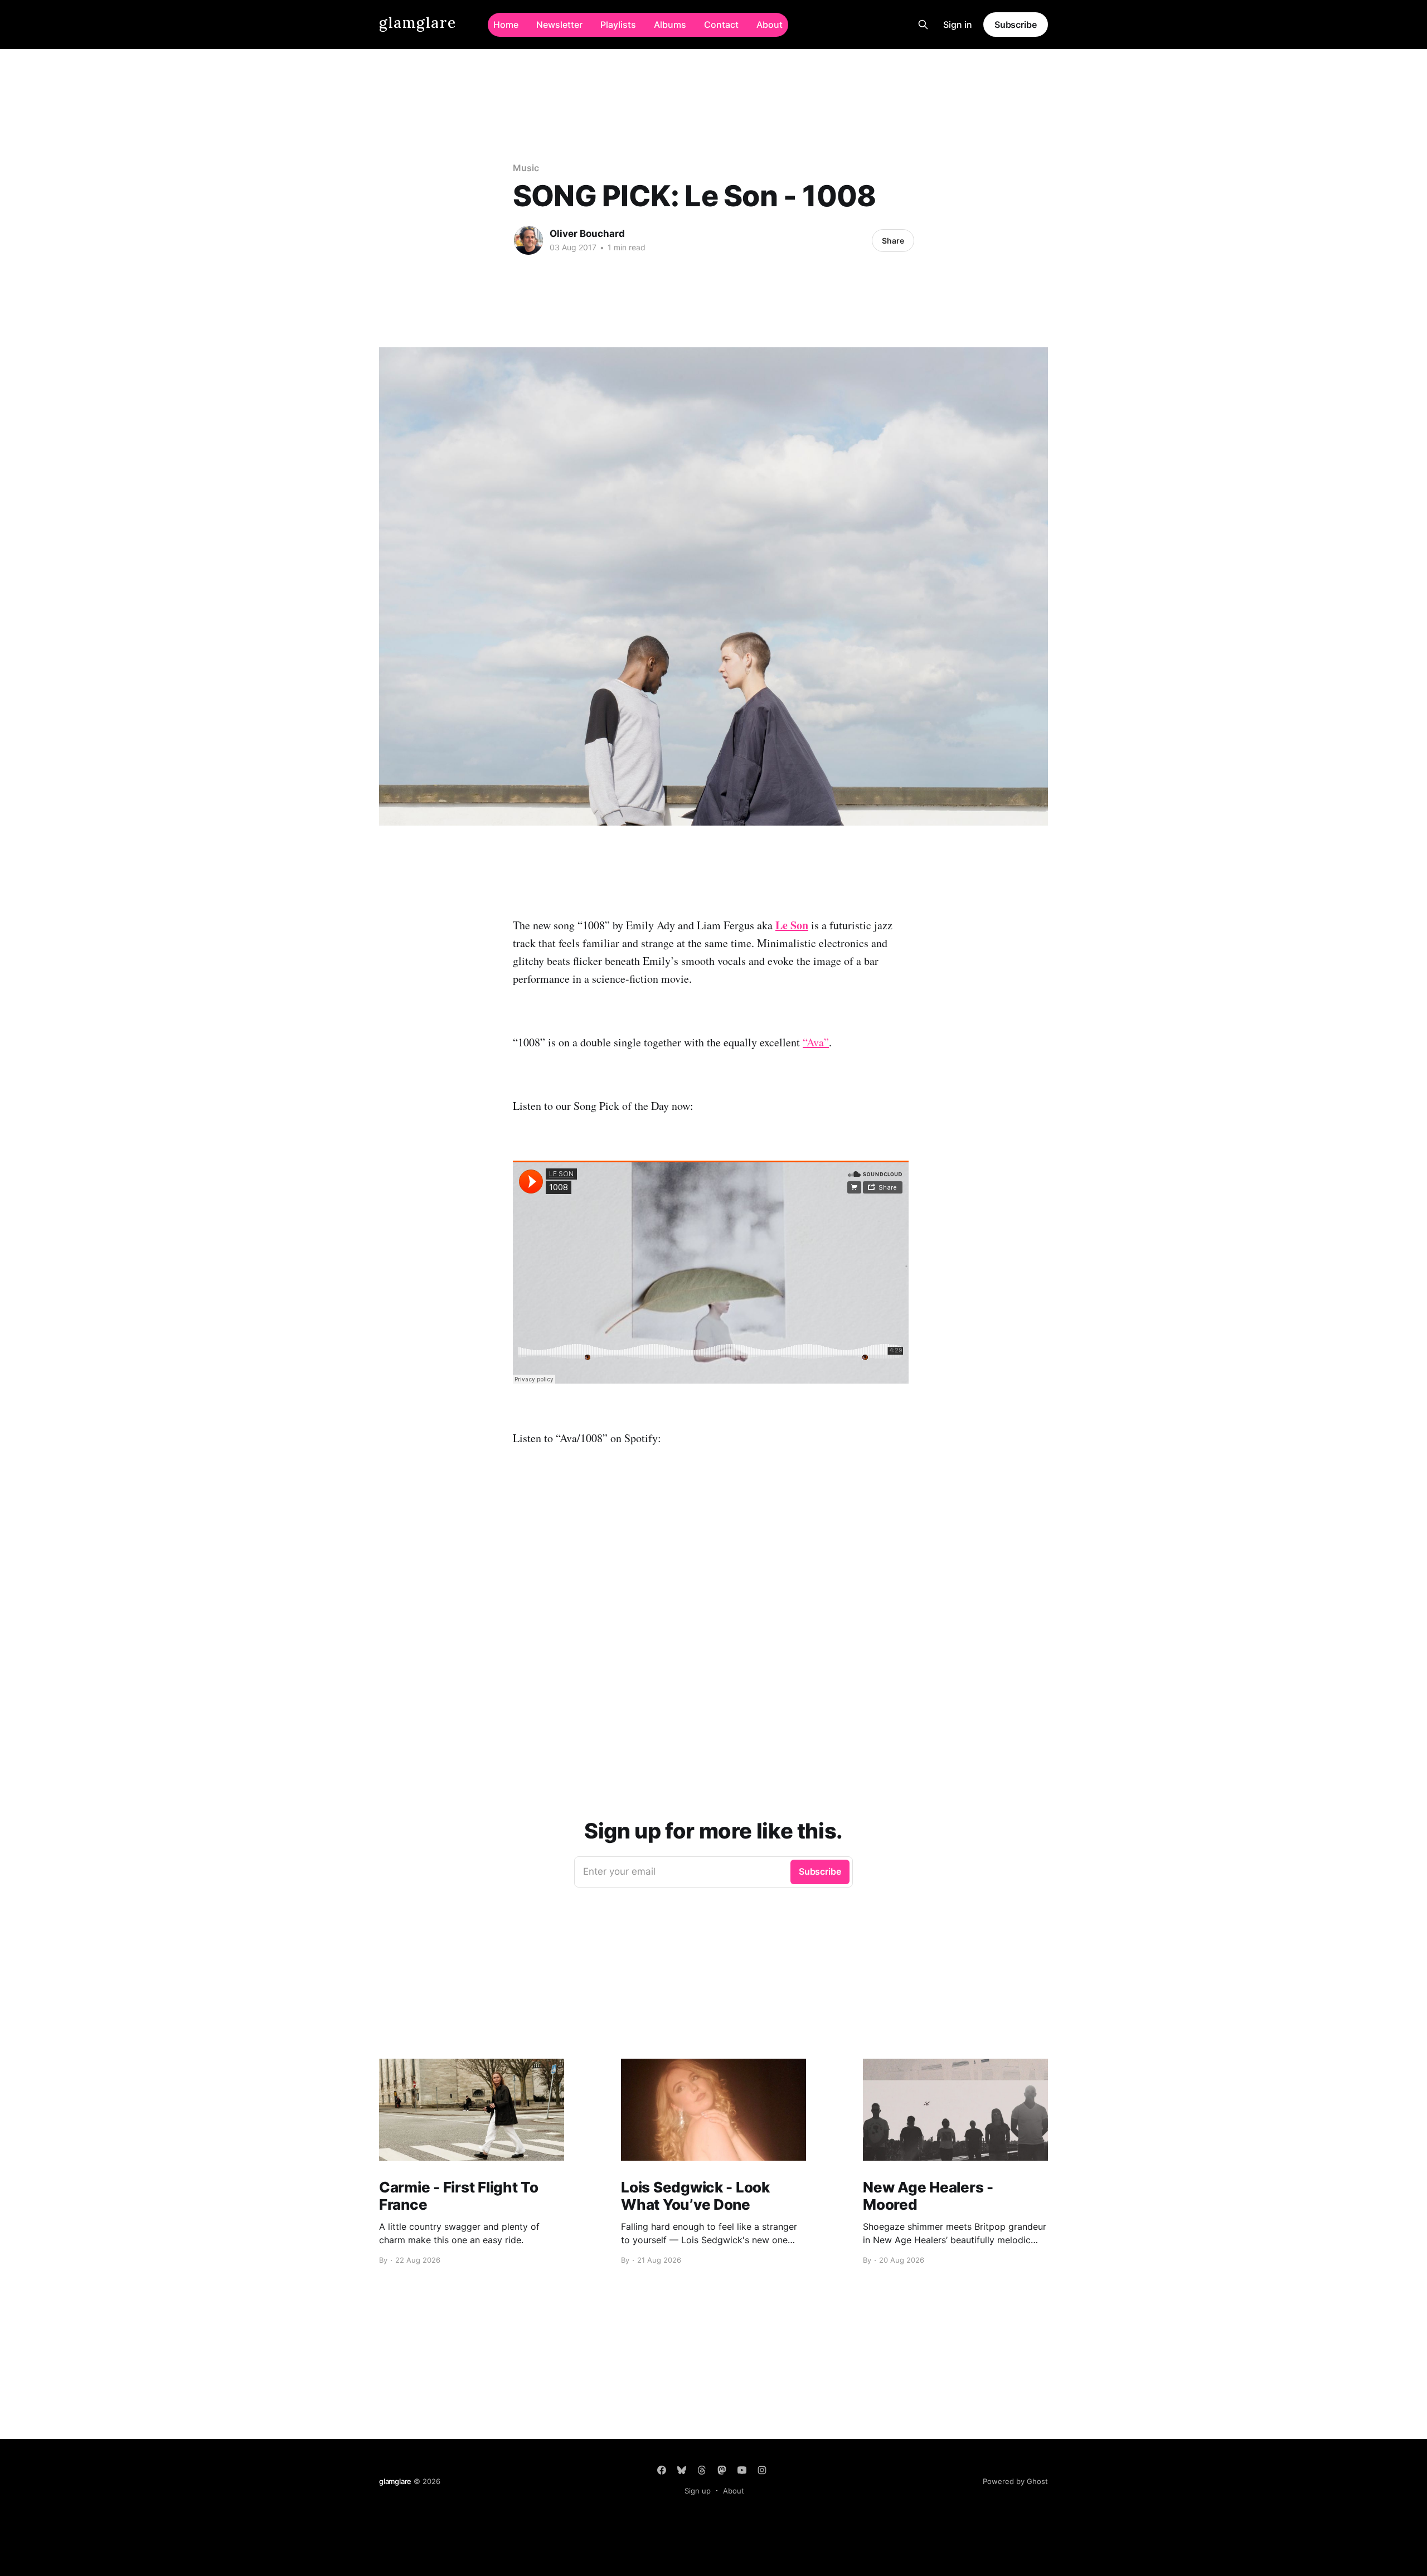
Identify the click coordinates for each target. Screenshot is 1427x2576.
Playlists (618, 25)
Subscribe (1016, 25)
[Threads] (702, 2470)
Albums (670, 25)
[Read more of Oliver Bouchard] (528, 240)
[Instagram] (762, 2470)
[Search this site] (923, 25)
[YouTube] (742, 2470)
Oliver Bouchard (587, 234)
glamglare (418, 23)
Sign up (698, 2491)
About (770, 25)
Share (893, 241)
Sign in (958, 25)
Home (506, 25)
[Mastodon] (722, 2470)
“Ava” (816, 1042)
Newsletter (559, 25)
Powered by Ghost (1015, 2481)
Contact (721, 25)
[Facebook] (662, 2470)
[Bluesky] (682, 2470)
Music (526, 168)
